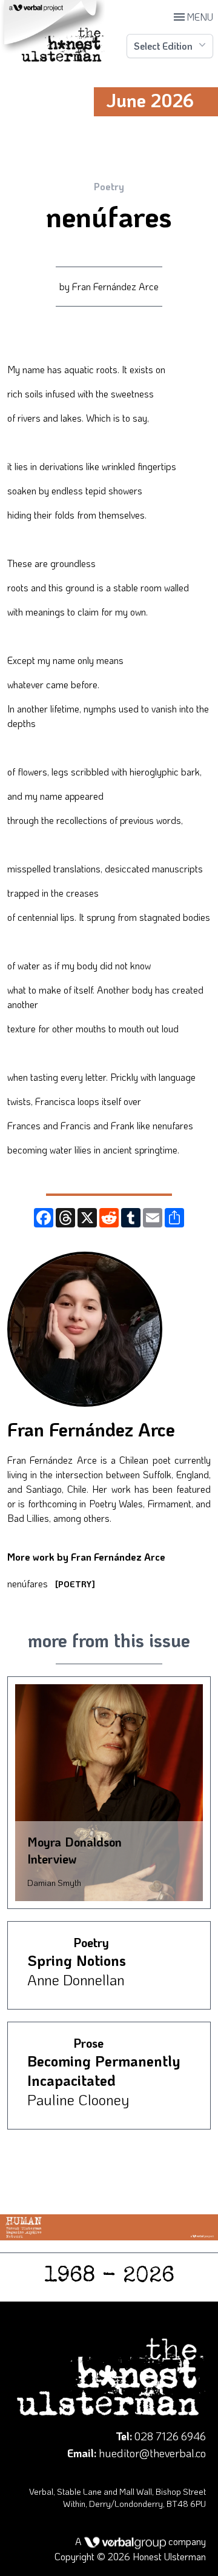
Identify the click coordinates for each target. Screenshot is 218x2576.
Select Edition (163, 46)
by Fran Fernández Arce (109, 286)
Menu (193, 17)
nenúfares (51, 1583)
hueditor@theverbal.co (152, 2453)
